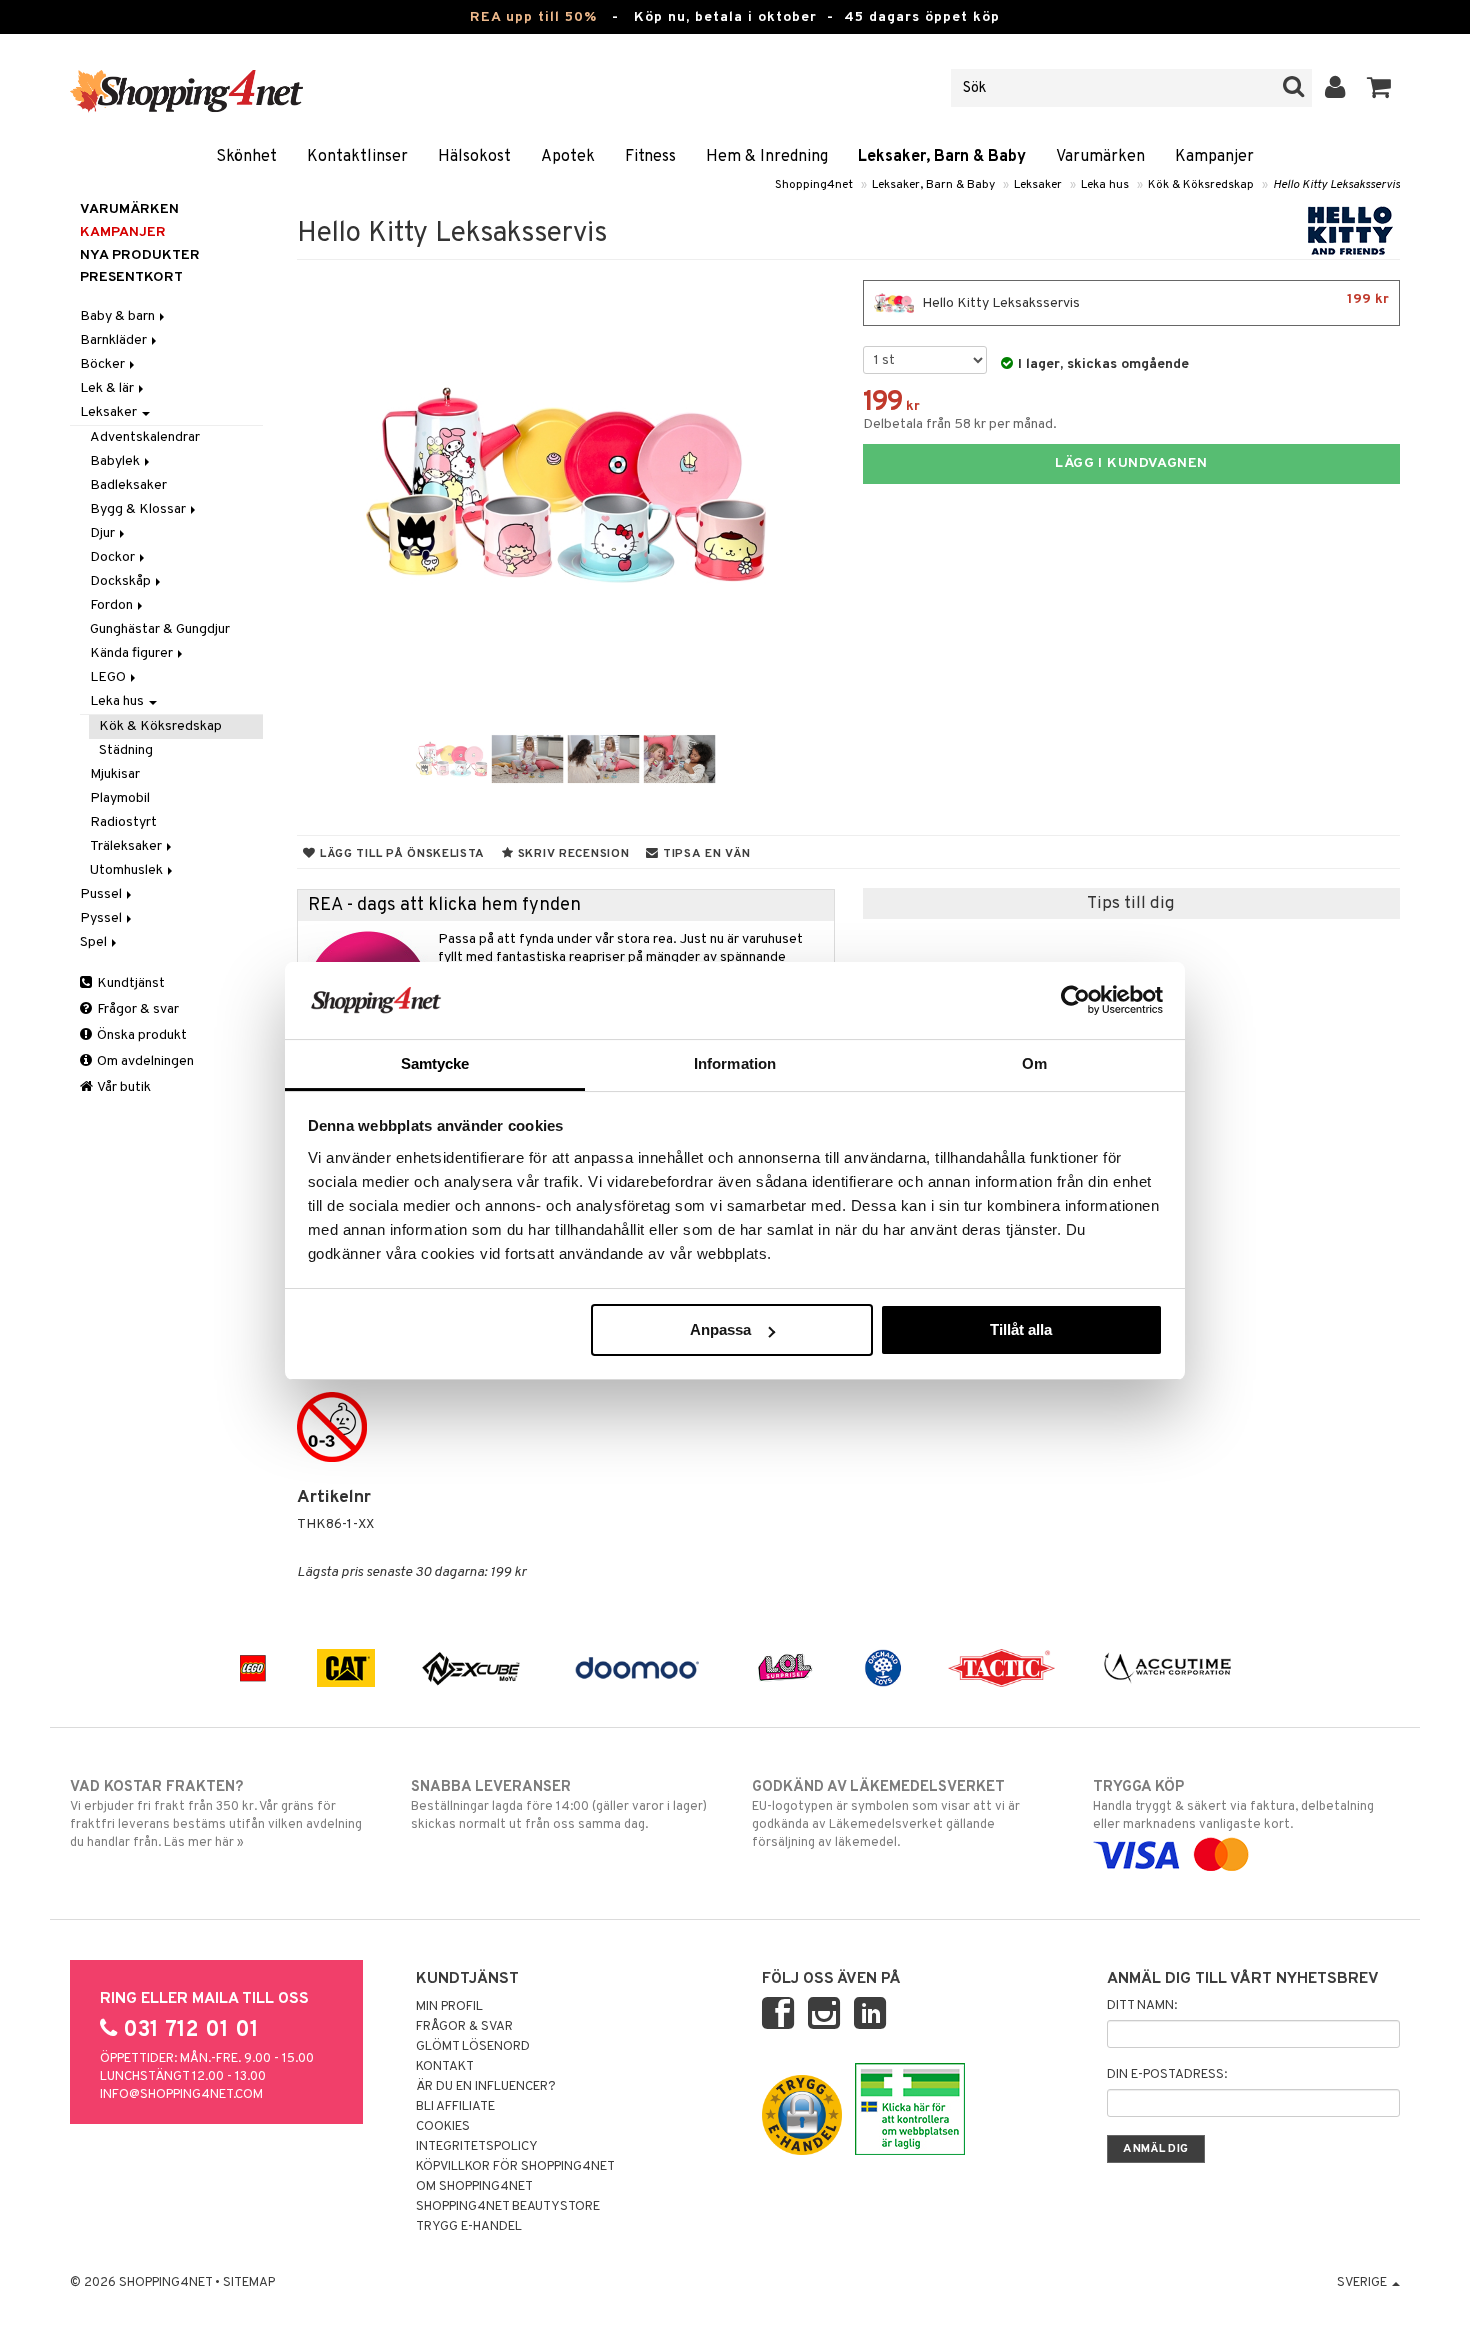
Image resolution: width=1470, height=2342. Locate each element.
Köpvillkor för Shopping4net (515, 2167)
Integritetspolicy (477, 2147)
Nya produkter (140, 255)
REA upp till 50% (533, 17)
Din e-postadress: (1167, 2075)
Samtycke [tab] (435, 1063)
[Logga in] (1335, 88)
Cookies (443, 2127)
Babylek (116, 461)
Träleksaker (127, 846)
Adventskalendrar (145, 437)
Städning (126, 750)
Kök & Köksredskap (1201, 185)
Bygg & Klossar (139, 509)
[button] (1379, 88)
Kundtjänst (129, 983)
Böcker (104, 364)
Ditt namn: (1142, 2006)
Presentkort (131, 277)
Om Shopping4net (474, 2187)
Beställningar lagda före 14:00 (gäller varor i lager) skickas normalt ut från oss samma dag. (559, 1805)
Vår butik (123, 1087)
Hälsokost (474, 157)
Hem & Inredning (767, 157)
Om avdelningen (144, 1061)
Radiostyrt (123, 822)
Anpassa (720, 1329)
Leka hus (1105, 185)
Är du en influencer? (486, 2087)
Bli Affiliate (455, 2107)
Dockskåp (122, 581)
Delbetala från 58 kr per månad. (960, 424)
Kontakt (445, 2067)
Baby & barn (119, 316)
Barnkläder (115, 340)
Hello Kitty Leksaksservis (1336, 185)
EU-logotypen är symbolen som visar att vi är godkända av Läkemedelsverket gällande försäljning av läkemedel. (886, 1814)
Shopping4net (814, 185)
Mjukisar (115, 774)
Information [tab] (735, 1063)
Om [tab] (1034, 1063)
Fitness (650, 157)
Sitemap (249, 2283)
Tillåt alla (1021, 1329)
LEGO (109, 677)
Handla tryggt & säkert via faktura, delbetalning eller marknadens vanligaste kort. (1233, 1805)
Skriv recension (571, 854)
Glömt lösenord (473, 2047)
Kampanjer (1214, 157)
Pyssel (102, 918)
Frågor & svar (136, 1009)
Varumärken (1100, 157)
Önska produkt (140, 1035)
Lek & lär (108, 388)
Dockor (114, 557)
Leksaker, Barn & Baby (942, 157)
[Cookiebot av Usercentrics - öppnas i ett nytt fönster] (1075, 1000)
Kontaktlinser (357, 157)
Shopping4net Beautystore (508, 2207)
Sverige (1363, 2283)
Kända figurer (133, 653)
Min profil (449, 2007)
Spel (95, 942)
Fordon (113, 605)
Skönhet (246, 157)
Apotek (568, 157)
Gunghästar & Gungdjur (160, 629)
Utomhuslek (128, 870)
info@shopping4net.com (181, 2095)
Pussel (102, 894)
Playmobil (120, 798)
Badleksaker (128, 485)
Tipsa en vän (704, 854)
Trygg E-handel (469, 2227)
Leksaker (1038, 185)
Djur (104, 533)
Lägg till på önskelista (400, 854)
